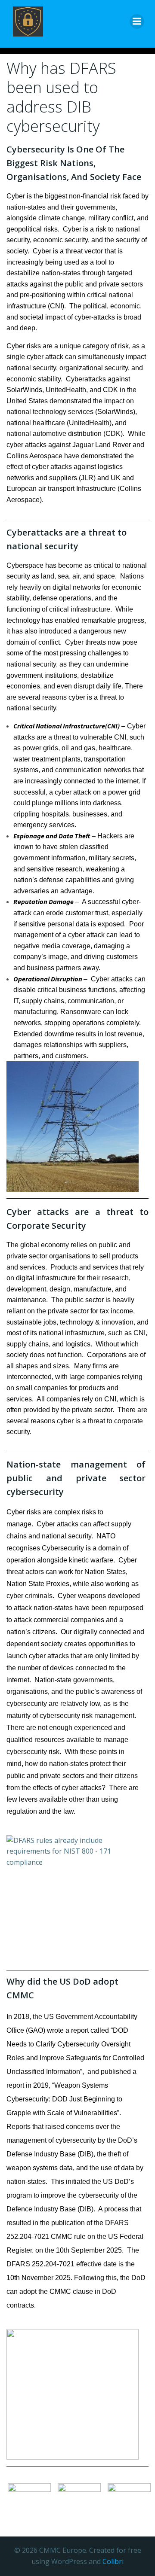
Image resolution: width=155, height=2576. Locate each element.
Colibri (113, 2561)
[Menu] (137, 21)
